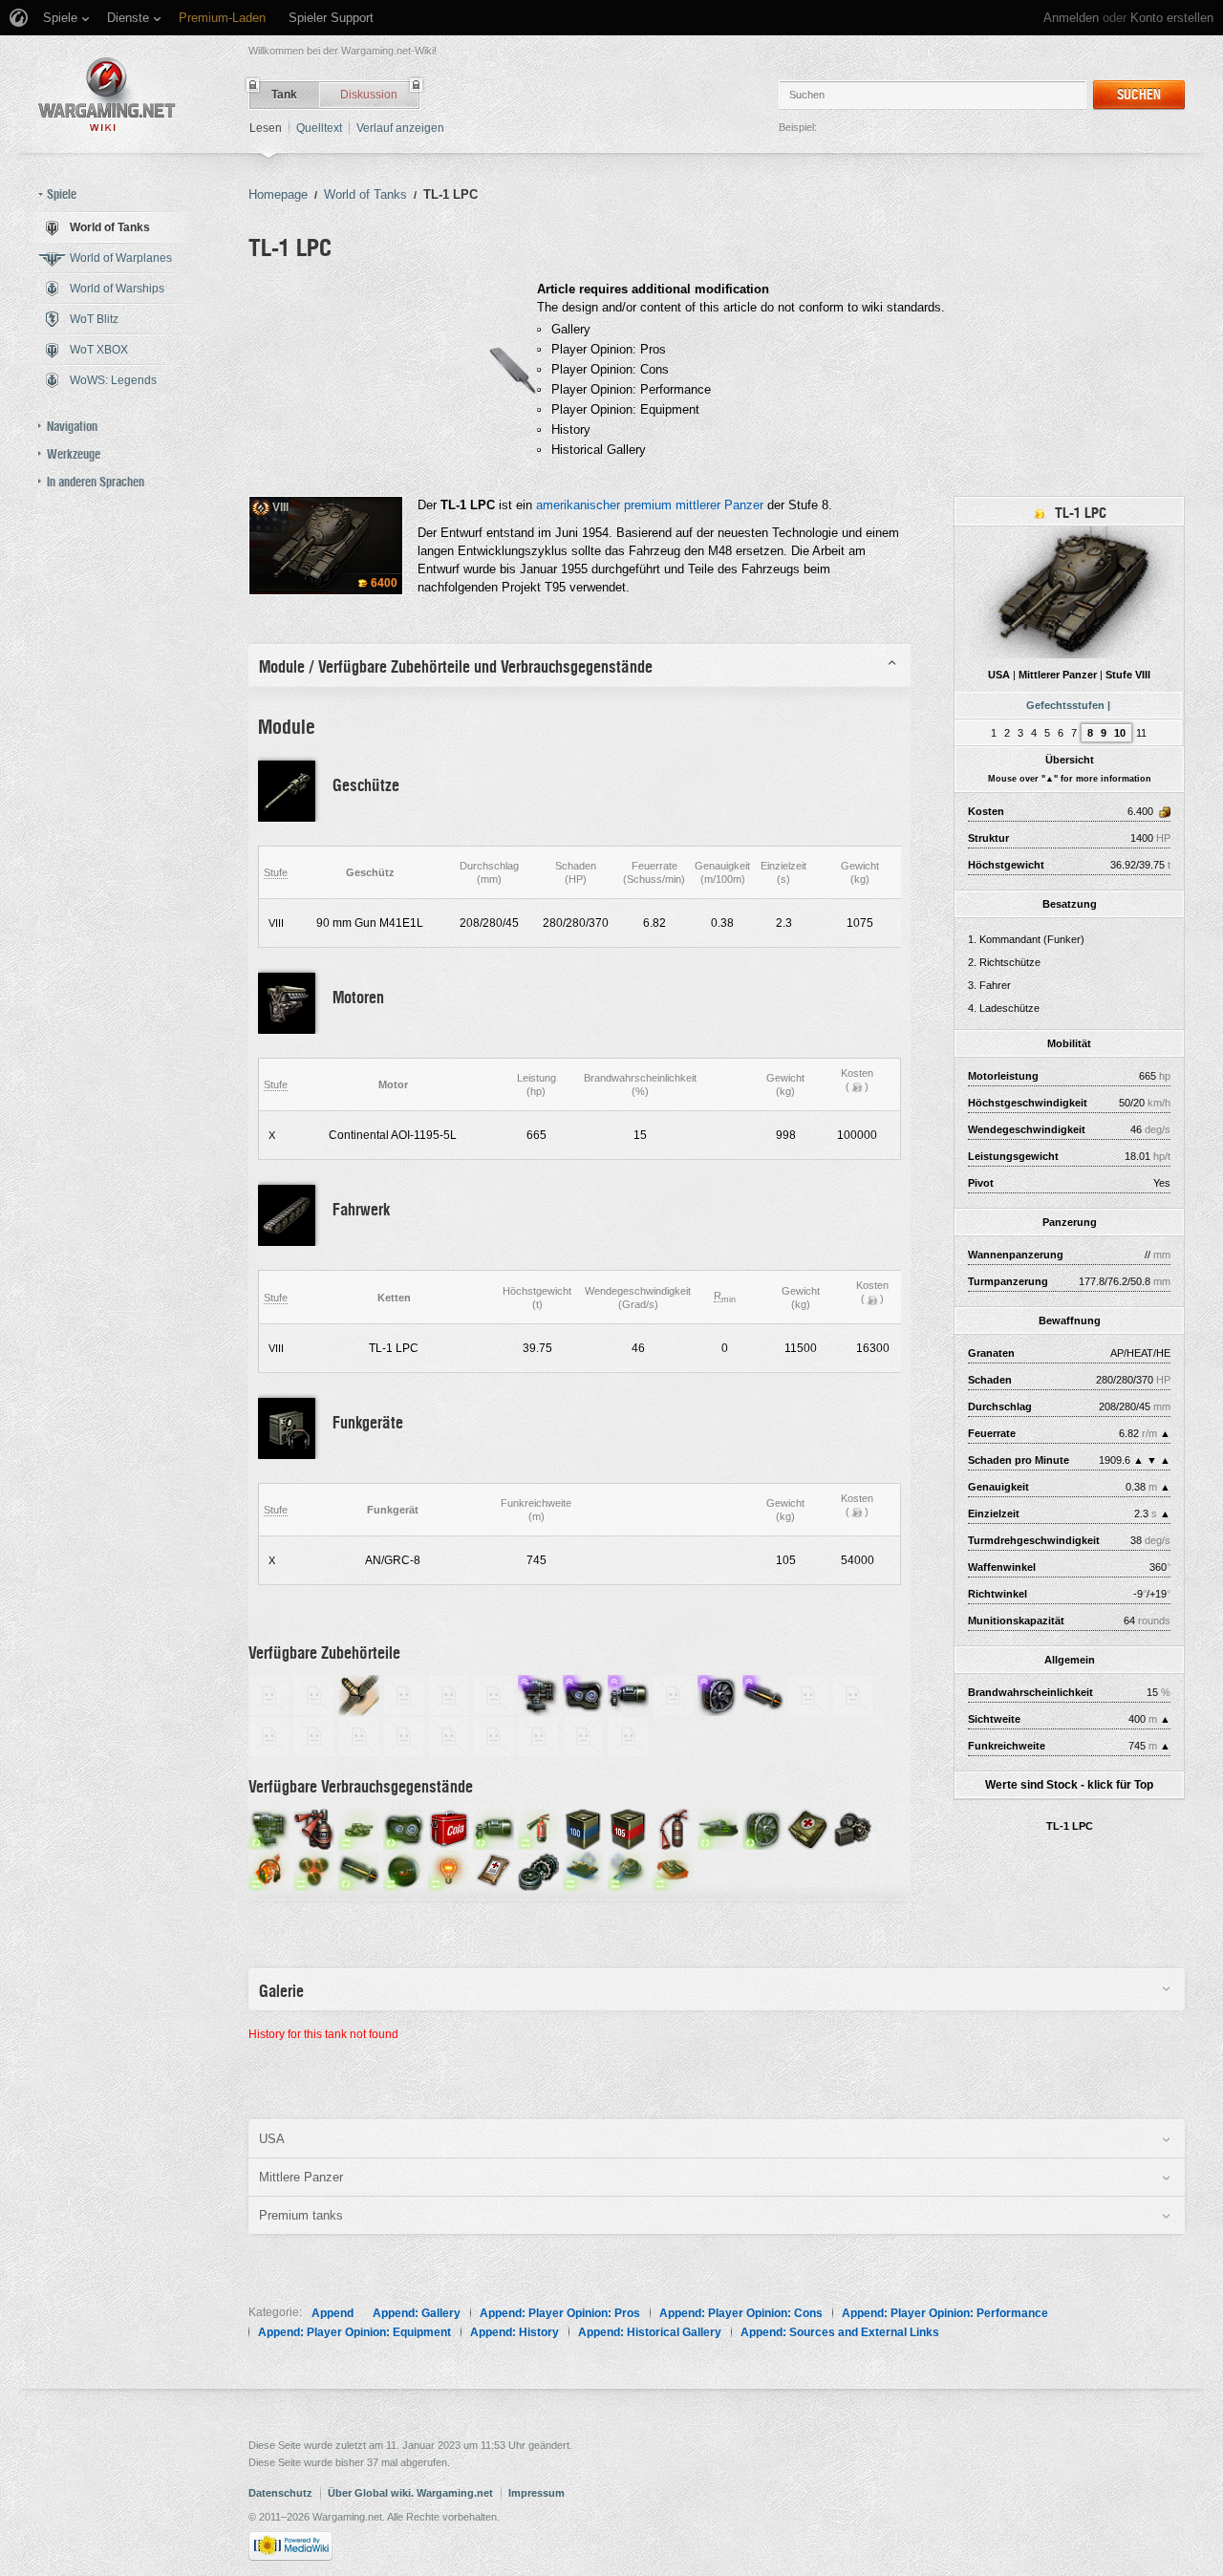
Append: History (515, 2332)
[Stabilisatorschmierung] (269, 1828)
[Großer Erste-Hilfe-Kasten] (808, 1828)
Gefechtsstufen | (1068, 705)
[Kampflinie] (673, 1869)
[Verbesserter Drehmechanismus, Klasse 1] (404, 1736)
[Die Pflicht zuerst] (269, 1869)
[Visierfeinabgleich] (493, 1828)
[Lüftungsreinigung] (763, 1828)
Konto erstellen (1172, 18)
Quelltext (319, 128)
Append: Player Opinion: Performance (945, 2313)
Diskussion (369, 95)
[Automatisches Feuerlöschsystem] (314, 1828)
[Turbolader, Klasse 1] (628, 1736)
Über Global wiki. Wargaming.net (410, 2493)
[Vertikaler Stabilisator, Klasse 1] (314, 1695)
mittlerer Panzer (719, 505)
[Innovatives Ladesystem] (763, 1695)
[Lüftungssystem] (718, 1695)
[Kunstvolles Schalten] (583, 1869)
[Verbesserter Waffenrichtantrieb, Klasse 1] (808, 1695)
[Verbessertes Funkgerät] (359, 1736)
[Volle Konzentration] (449, 1869)
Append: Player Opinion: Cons (741, 2313)
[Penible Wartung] (718, 1828)
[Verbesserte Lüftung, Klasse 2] (493, 1736)
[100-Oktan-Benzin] (583, 1828)
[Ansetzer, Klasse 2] (583, 1736)
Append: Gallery (417, 2313)
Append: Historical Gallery (650, 2332)
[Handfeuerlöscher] (673, 1828)
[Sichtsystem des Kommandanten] (493, 1695)
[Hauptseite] (107, 94)
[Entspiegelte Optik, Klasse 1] (449, 1695)
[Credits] (857, 1086)
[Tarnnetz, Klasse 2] (404, 1695)
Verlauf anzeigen (400, 128)
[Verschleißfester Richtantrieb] (628, 1695)
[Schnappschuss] (628, 1869)
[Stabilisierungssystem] (538, 1695)
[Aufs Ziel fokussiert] (404, 1869)
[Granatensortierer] (314, 1869)
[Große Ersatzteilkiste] (853, 1828)
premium (648, 505)
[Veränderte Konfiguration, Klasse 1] (314, 1736)
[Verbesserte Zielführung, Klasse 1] (449, 1736)
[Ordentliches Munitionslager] (359, 1869)
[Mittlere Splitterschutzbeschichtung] (359, 1695)
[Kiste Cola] (449, 1828)
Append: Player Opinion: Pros (560, 2313)
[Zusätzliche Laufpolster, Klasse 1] (269, 1736)
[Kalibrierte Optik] (404, 1828)
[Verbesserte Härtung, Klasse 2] (853, 1695)
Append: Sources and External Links (840, 2332)
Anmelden (1071, 18)
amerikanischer (578, 505)
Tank (284, 95)
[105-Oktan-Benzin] (628, 1828)
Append (333, 2313)
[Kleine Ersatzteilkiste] (538, 1869)
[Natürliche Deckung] (359, 1828)
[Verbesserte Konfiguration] (673, 1695)
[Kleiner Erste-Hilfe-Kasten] (493, 1869)
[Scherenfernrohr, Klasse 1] (538, 1736)
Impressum (536, 2493)
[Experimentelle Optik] (583, 1695)
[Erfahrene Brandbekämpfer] (538, 1828)
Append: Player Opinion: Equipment (354, 2332)
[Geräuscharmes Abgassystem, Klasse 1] (269, 1695)
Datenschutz (280, 2493)
